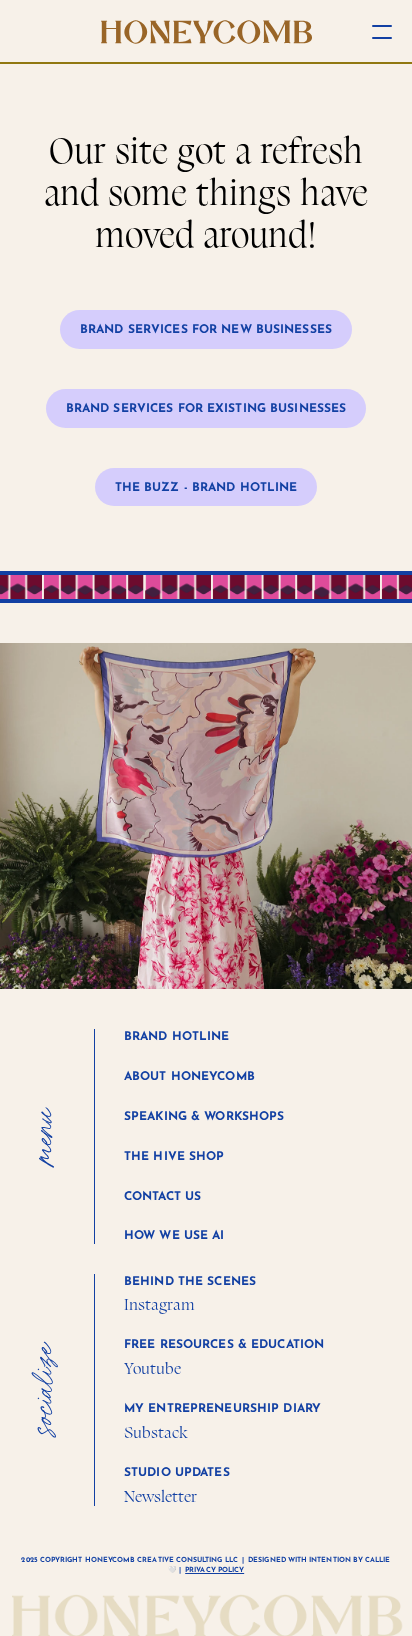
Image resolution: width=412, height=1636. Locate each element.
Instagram (159, 1304)
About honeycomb (189, 1077)
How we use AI (174, 1236)
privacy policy (214, 1570)
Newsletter (160, 1496)
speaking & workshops (204, 1117)
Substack (155, 1432)
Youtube (152, 1368)
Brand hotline (177, 1037)
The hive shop (174, 1157)
